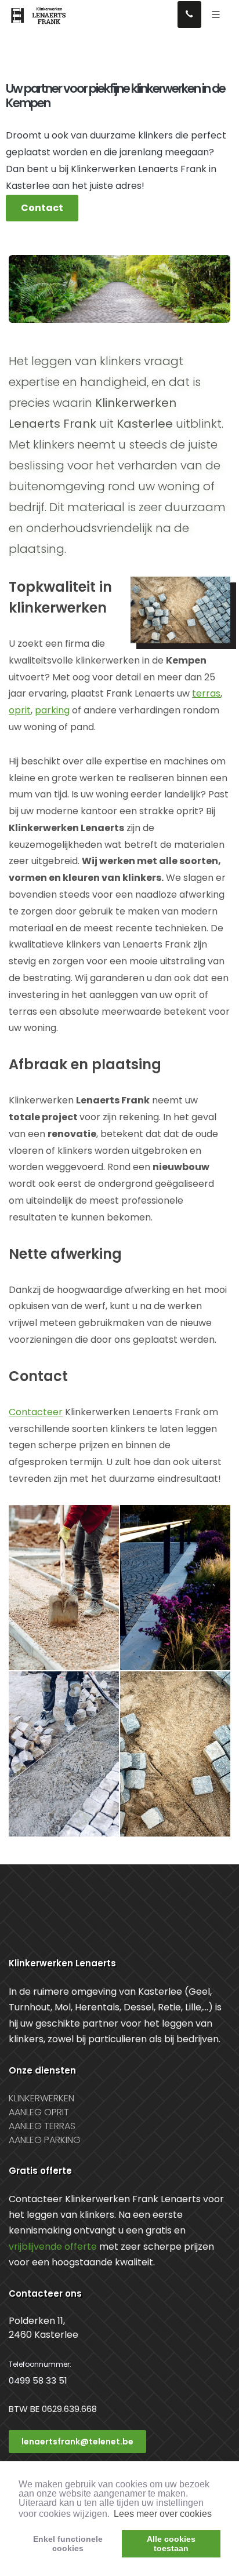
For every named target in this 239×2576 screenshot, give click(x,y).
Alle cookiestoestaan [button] (171, 2544)
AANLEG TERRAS (42, 2126)
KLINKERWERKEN (41, 2098)
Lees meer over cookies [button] (163, 2514)
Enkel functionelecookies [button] (68, 2544)
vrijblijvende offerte (53, 2247)
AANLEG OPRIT (39, 2112)
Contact (42, 208)
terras (206, 693)
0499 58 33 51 (38, 2380)
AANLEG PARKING (45, 2140)
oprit (20, 710)
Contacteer (36, 1412)
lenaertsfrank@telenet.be (77, 2442)
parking (52, 710)
